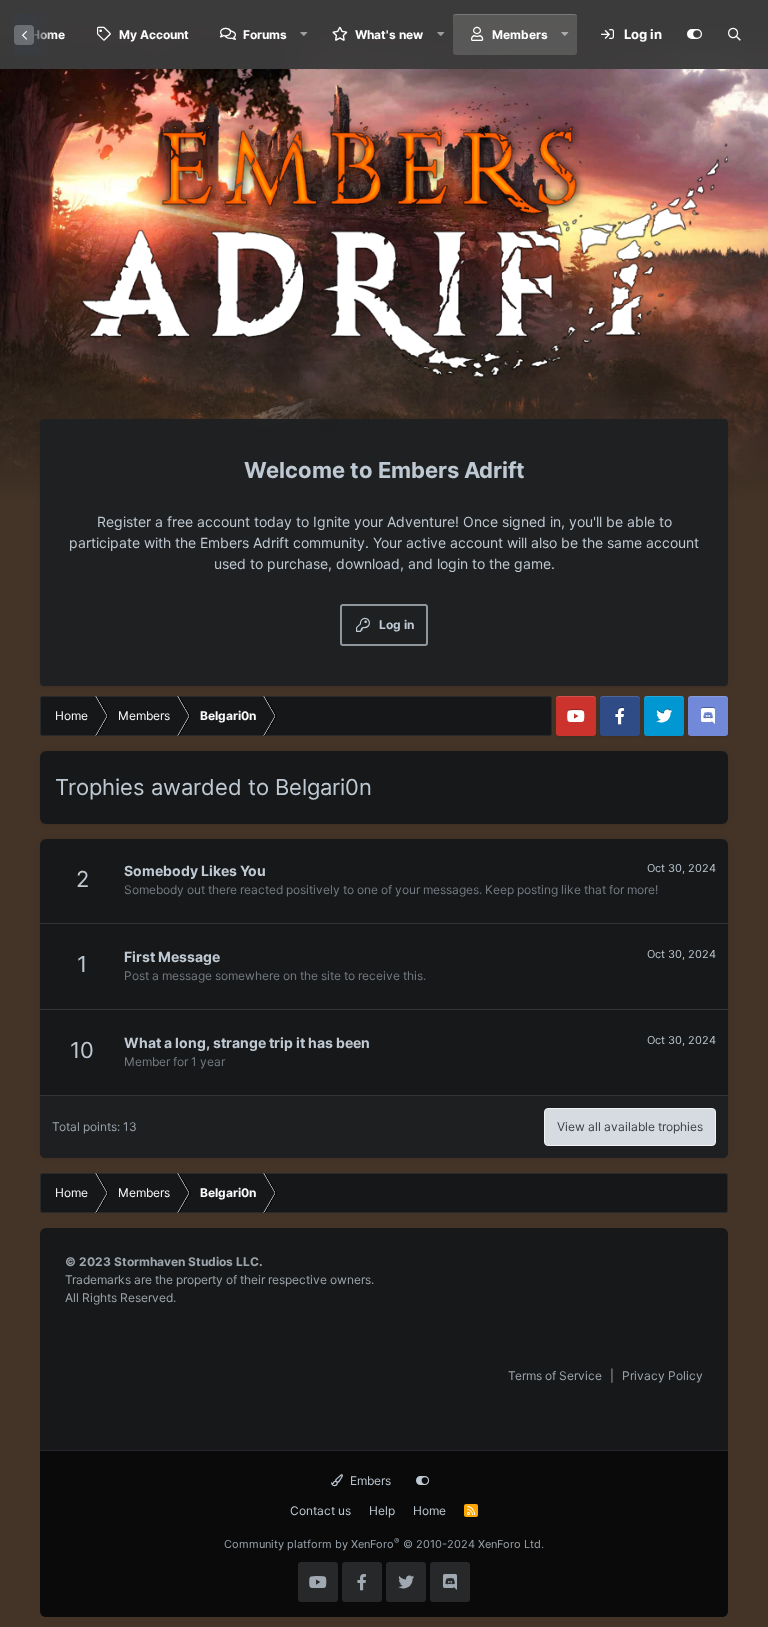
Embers (369, 1480)
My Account (154, 34)
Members (520, 34)
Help (382, 1510)
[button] (304, 34)
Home (429, 1510)
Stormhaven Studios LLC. (188, 1261)
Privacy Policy (662, 1375)
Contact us (320, 1510)
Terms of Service (555, 1375)
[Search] (734, 35)
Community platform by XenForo (384, 1544)
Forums (265, 34)
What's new (389, 34)
